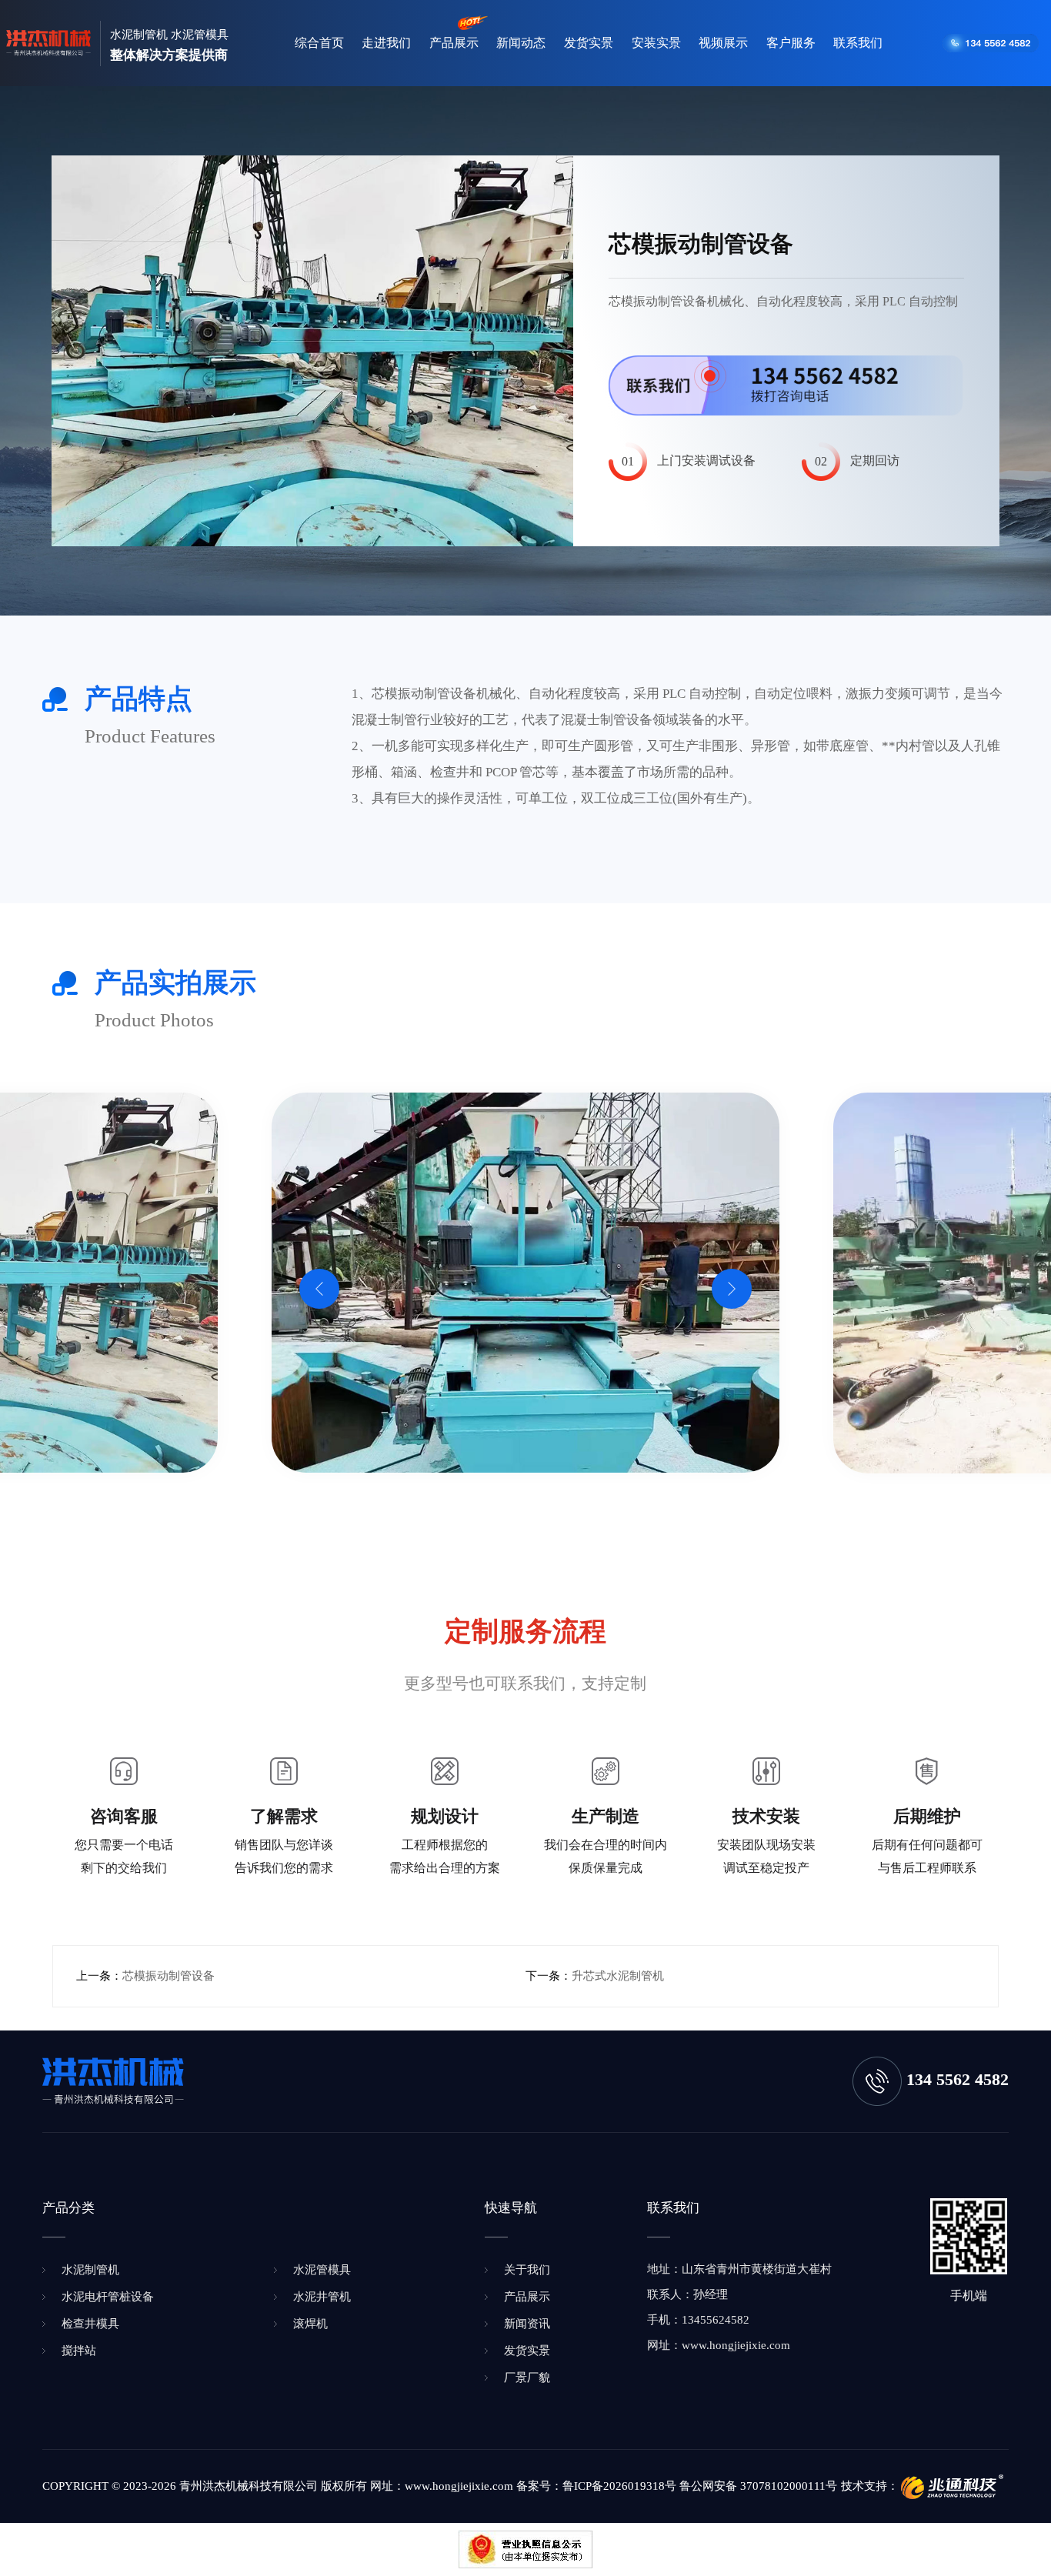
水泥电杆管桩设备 (108, 2297)
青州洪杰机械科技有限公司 (249, 2486)
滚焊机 (310, 2324)
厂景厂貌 (527, 2377)
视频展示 (723, 43)
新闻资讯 (527, 2324)
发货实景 (589, 43)
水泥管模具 (322, 2270)
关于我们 (527, 2270)
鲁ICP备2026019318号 (619, 2486)
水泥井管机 (322, 2297)
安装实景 (656, 43)
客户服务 (791, 43)
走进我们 (386, 43)
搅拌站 (79, 2351)
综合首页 (319, 43)
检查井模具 (90, 2324)
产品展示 (454, 43)
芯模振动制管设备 (168, 1976)
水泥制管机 (90, 2270)
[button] (319, 1289)
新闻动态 (521, 43)
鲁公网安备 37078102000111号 (758, 2486)
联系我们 (858, 43)
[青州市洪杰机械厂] (48, 43)
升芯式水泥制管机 (618, 1976)
